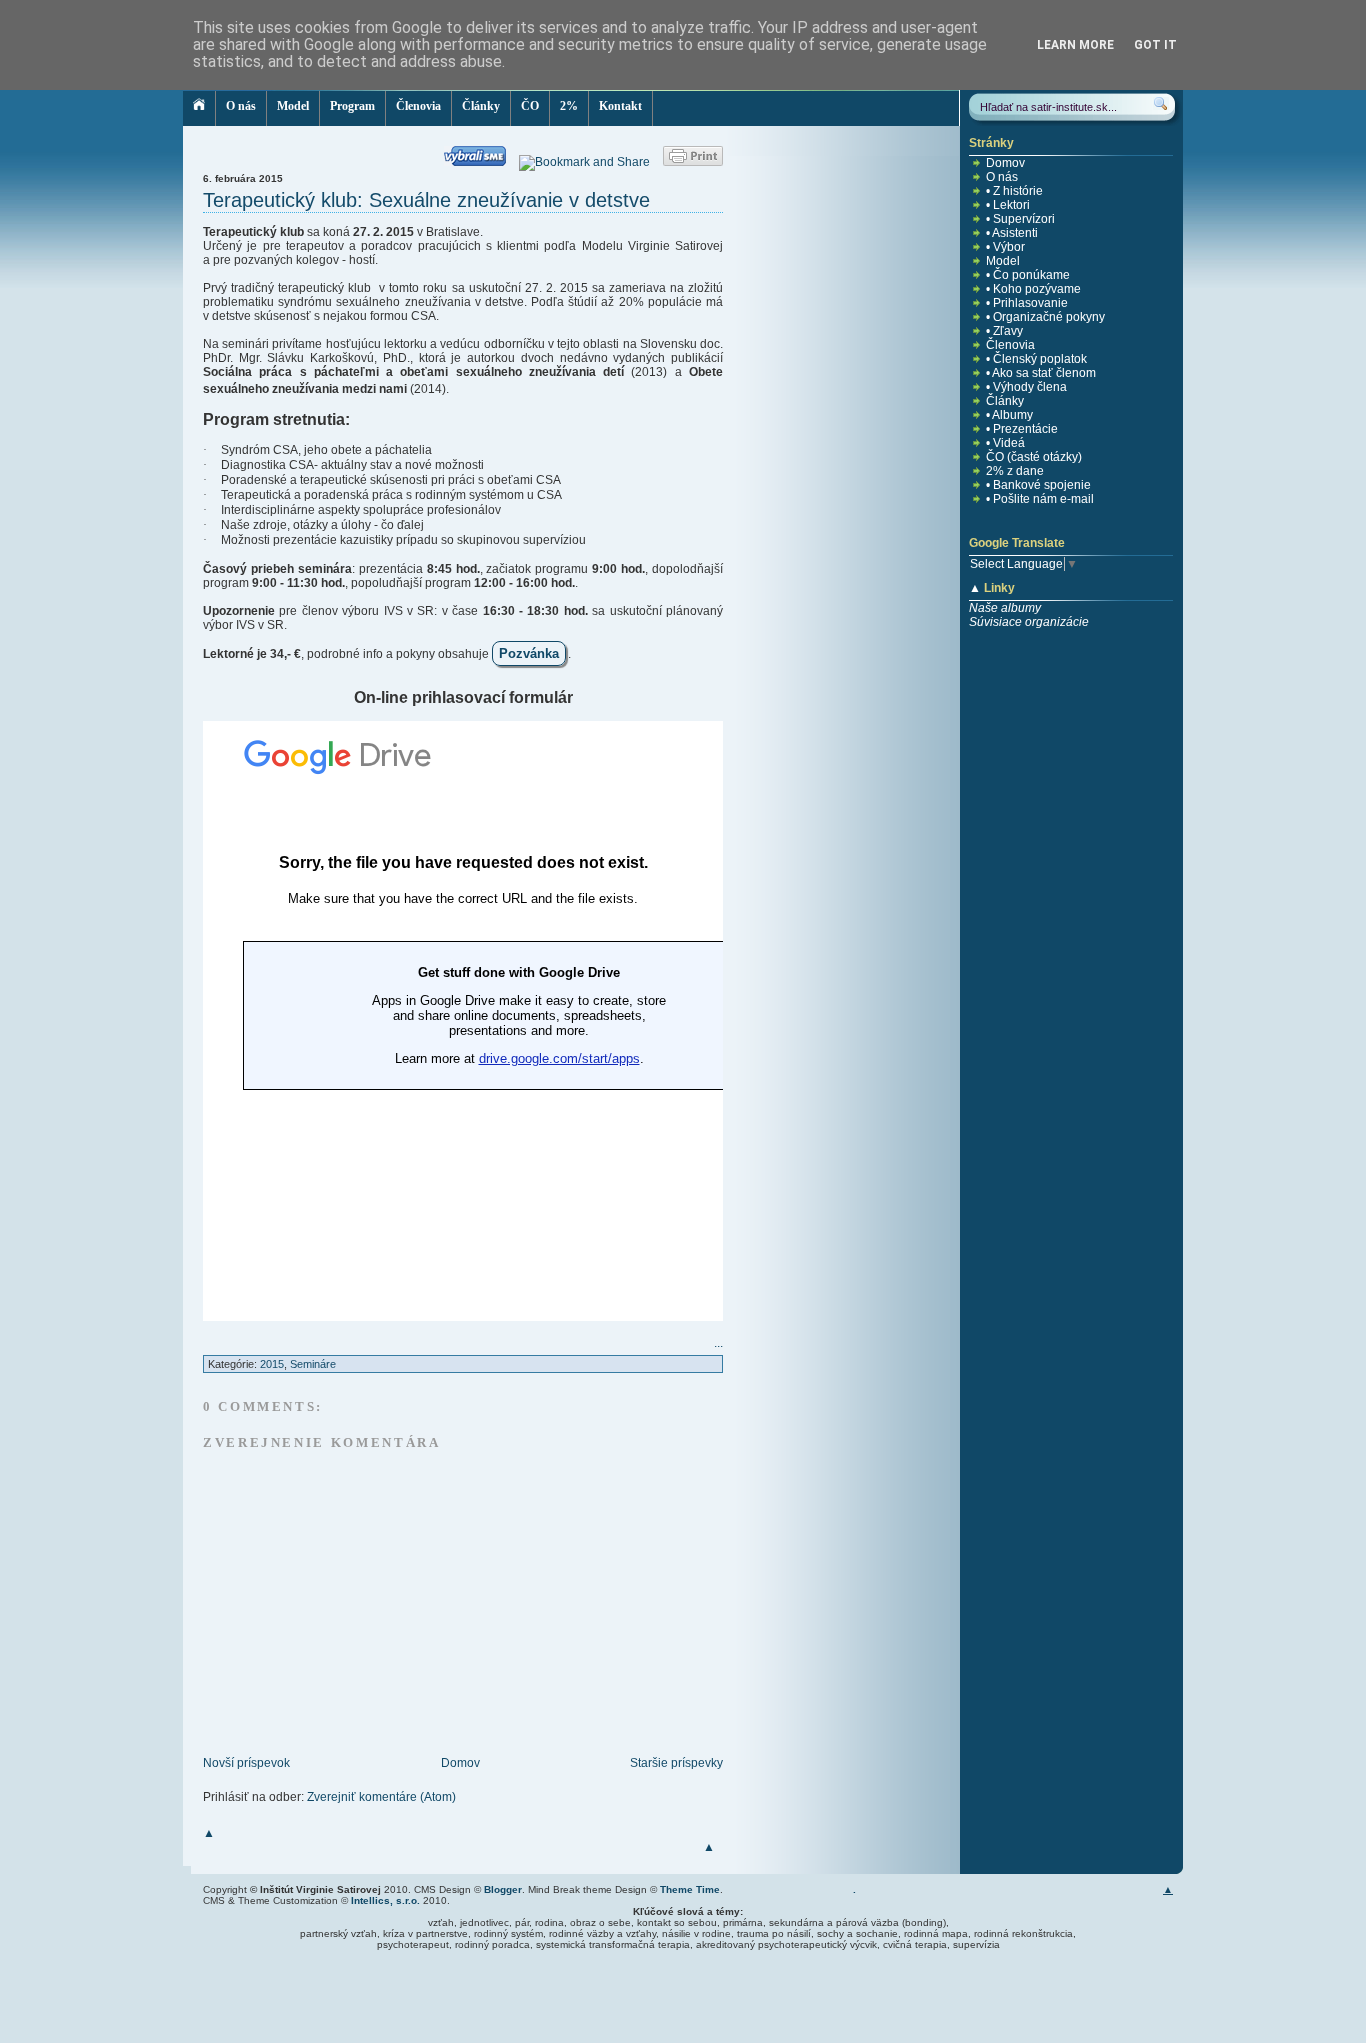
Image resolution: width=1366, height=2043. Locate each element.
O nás (241, 106)
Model (293, 106)
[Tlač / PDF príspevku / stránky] (693, 162)
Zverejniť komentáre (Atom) (381, 1797)
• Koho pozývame (1033, 289)
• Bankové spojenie (1038, 485)
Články (481, 106)
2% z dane (1015, 471)
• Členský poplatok (1036, 359)
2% (569, 106)
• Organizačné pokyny (1045, 317)
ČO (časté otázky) (1034, 457)
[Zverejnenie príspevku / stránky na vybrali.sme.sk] (480, 162)
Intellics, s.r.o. (385, 1900)
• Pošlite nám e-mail (1040, 499)
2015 (272, 1364)
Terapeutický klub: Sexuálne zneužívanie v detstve (426, 200)
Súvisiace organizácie (1029, 622)
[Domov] (199, 108)
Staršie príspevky (676, 1763)
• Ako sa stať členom (1041, 373)
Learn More (1075, 45)
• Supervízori (1020, 219)
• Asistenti (1012, 233)
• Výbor (1005, 247)
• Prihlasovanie (1027, 303)
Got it (1155, 45)
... (718, 1343)
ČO (530, 106)
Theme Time (690, 1889)
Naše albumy (1005, 608)
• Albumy (1009, 415)
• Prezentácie (1022, 429)
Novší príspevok (246, 1763)
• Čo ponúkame (1028, 275)
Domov (460, 1763)
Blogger (503, 1889)
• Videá (1005, 443)
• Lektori (1008, 205)
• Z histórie (1014, 191)
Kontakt (620, 106)
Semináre (313, 1364)
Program (352, 106)
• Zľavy (1004, 331)
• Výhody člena (1026, 387)
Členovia (418, 106)
